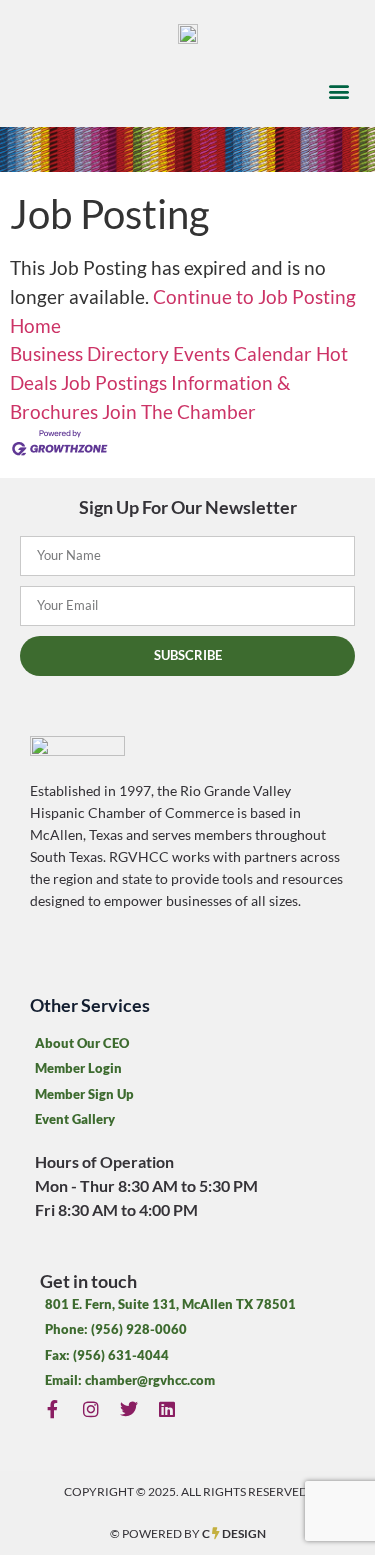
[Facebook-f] (52, 1408)
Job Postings (114, 382)
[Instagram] (90, 1408)
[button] (338, 90)
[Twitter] (128, 1408)
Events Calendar (242, 353)
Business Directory (89, 353)
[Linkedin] (167, 1408)
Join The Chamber (179, 411)
